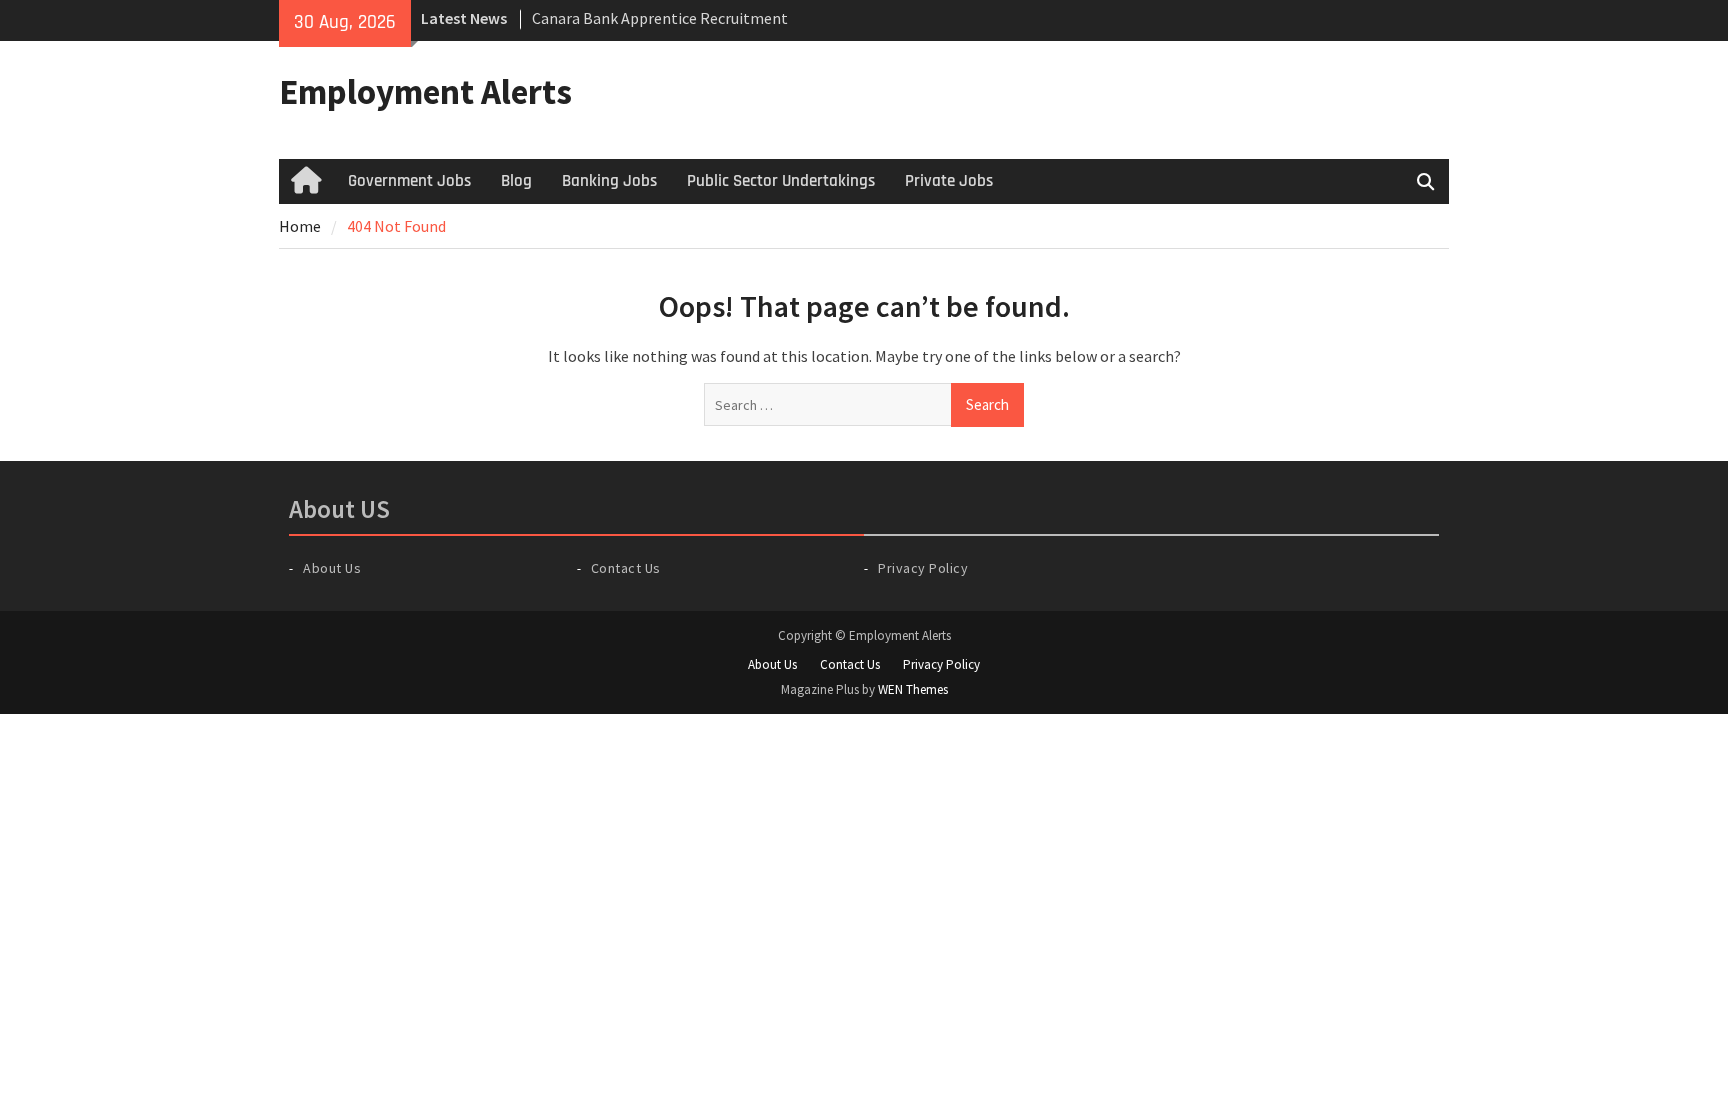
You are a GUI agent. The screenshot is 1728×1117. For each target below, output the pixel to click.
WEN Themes (913, 689)
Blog (516, 181)
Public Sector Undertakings (781, 181)
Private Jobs (949, 181)
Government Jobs (409, 181)
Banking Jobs (609, 181)
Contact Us (626, 568)
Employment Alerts (425, 92)
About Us (332, 568)
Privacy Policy (923, 568)
